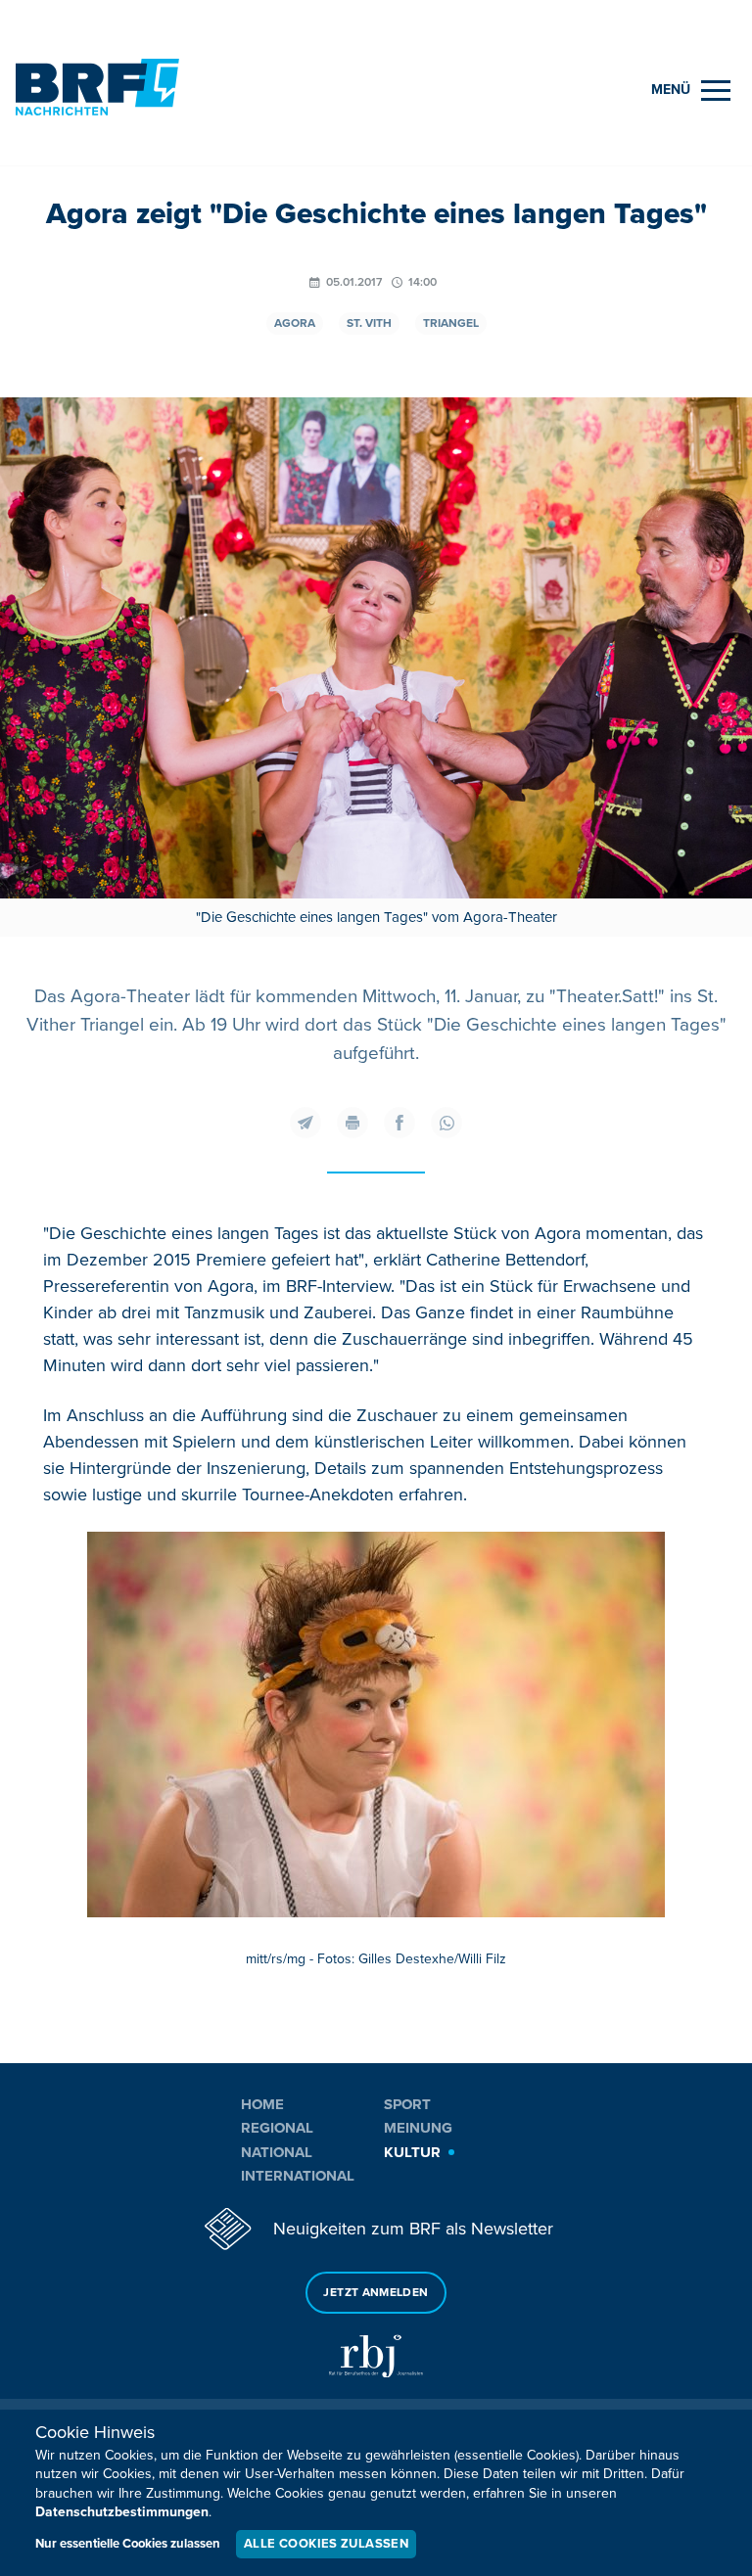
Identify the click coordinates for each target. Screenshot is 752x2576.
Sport (407, 2104)
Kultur (412, 2152)
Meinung (418, 2128)
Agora (295, 323)
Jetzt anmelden (376, 2293)
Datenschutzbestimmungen (122, 2512)
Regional (277, 2128)
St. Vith (369, 323)
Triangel (451, 323)
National (277, 2152)
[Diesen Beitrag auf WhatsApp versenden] (446, 1123)
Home (262, 2104)
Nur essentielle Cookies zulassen (128, 2544)
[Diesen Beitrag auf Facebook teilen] (399, 1123)
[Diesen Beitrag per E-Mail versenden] (305, 1123)
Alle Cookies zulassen (326, 2544)
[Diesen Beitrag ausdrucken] (352, 1123)
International (298, 2176)
